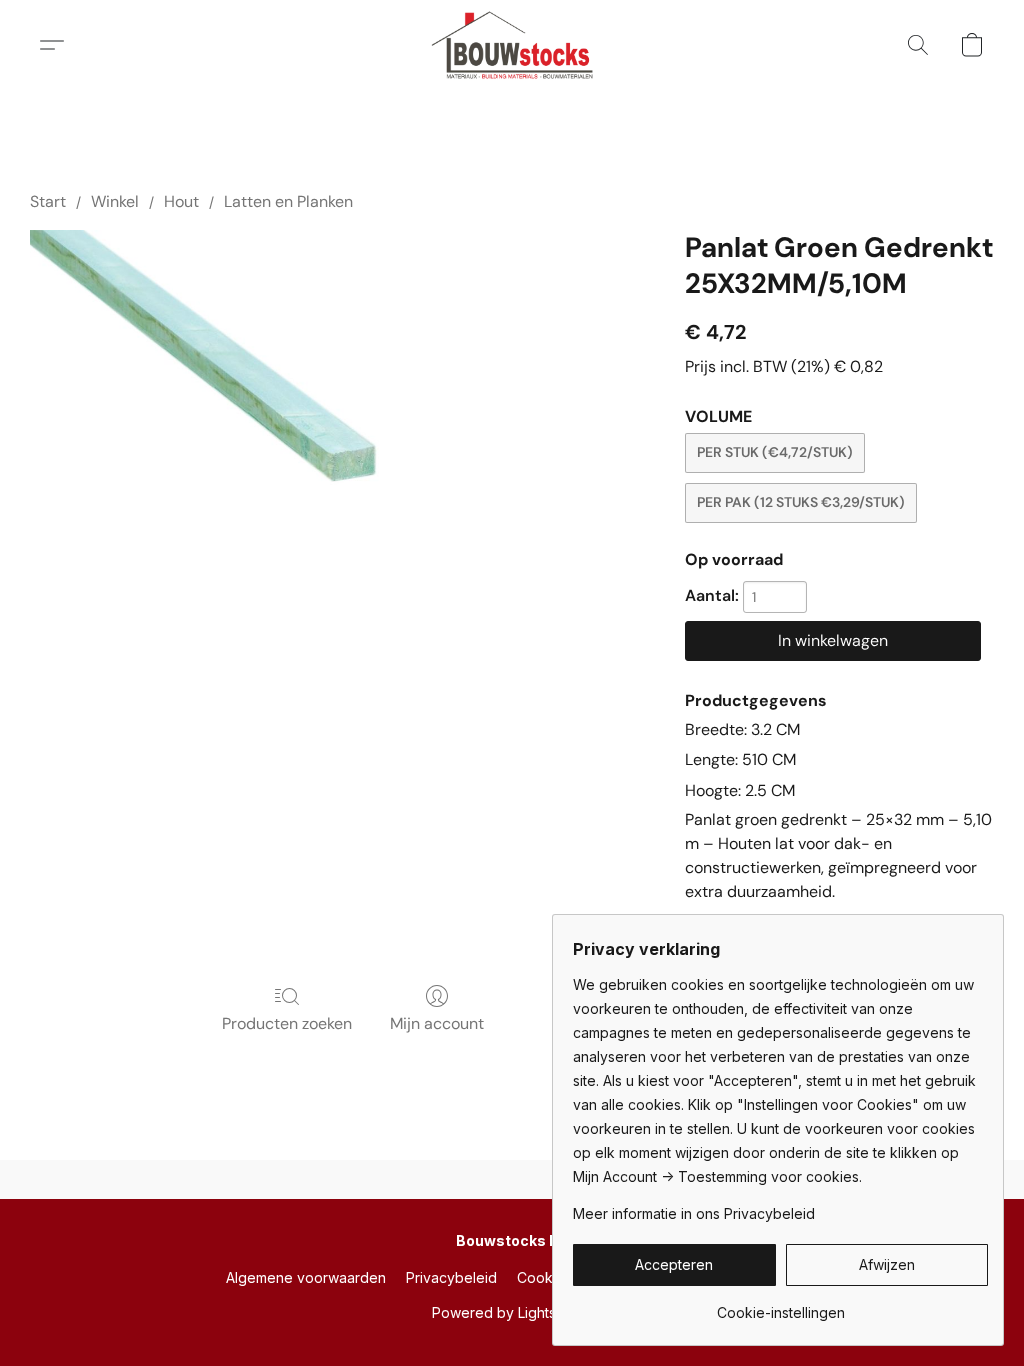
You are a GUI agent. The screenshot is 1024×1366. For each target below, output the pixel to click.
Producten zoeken (287, 1023)
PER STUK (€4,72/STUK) (775, 452)
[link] (780, 1305)
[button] (512, 45)
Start (48, 201)
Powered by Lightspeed (512, 1312)
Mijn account (437, 1023)
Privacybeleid (451, 1277)
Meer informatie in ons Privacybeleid (694, 1213)
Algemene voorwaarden (306, 1277)
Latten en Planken (288, 201)
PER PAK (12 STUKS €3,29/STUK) (801, 502)
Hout (181, 201)
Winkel (115, 201)
